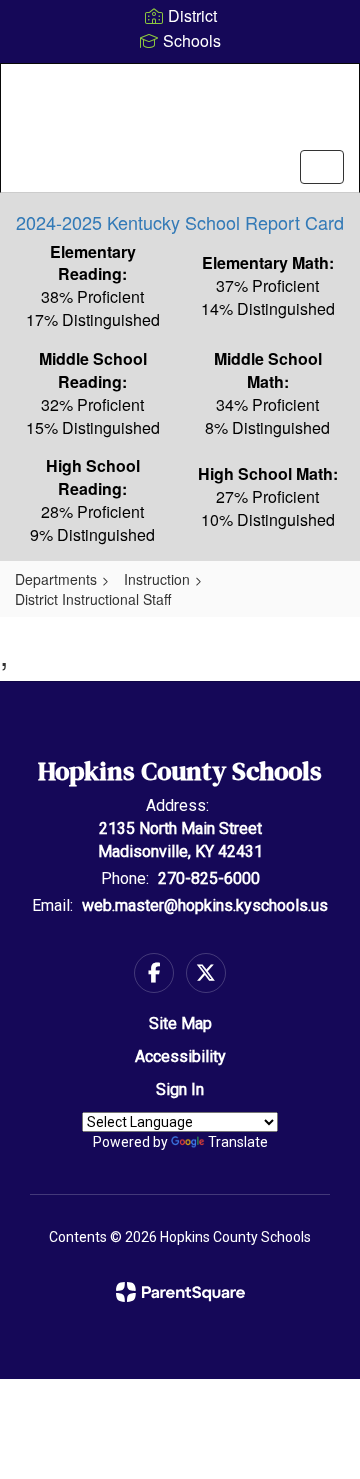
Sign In (180, 1089)
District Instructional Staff (93, 599)
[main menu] (322, 167)
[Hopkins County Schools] (180, 113)
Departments (56, 579)
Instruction (157, 579)
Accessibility (180, 1056)
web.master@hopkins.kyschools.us (205, 905)
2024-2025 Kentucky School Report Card (180, 222)
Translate (238, 1142)
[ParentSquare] (180, 1292)
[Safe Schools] (180, 823)
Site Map (180, 1023)
